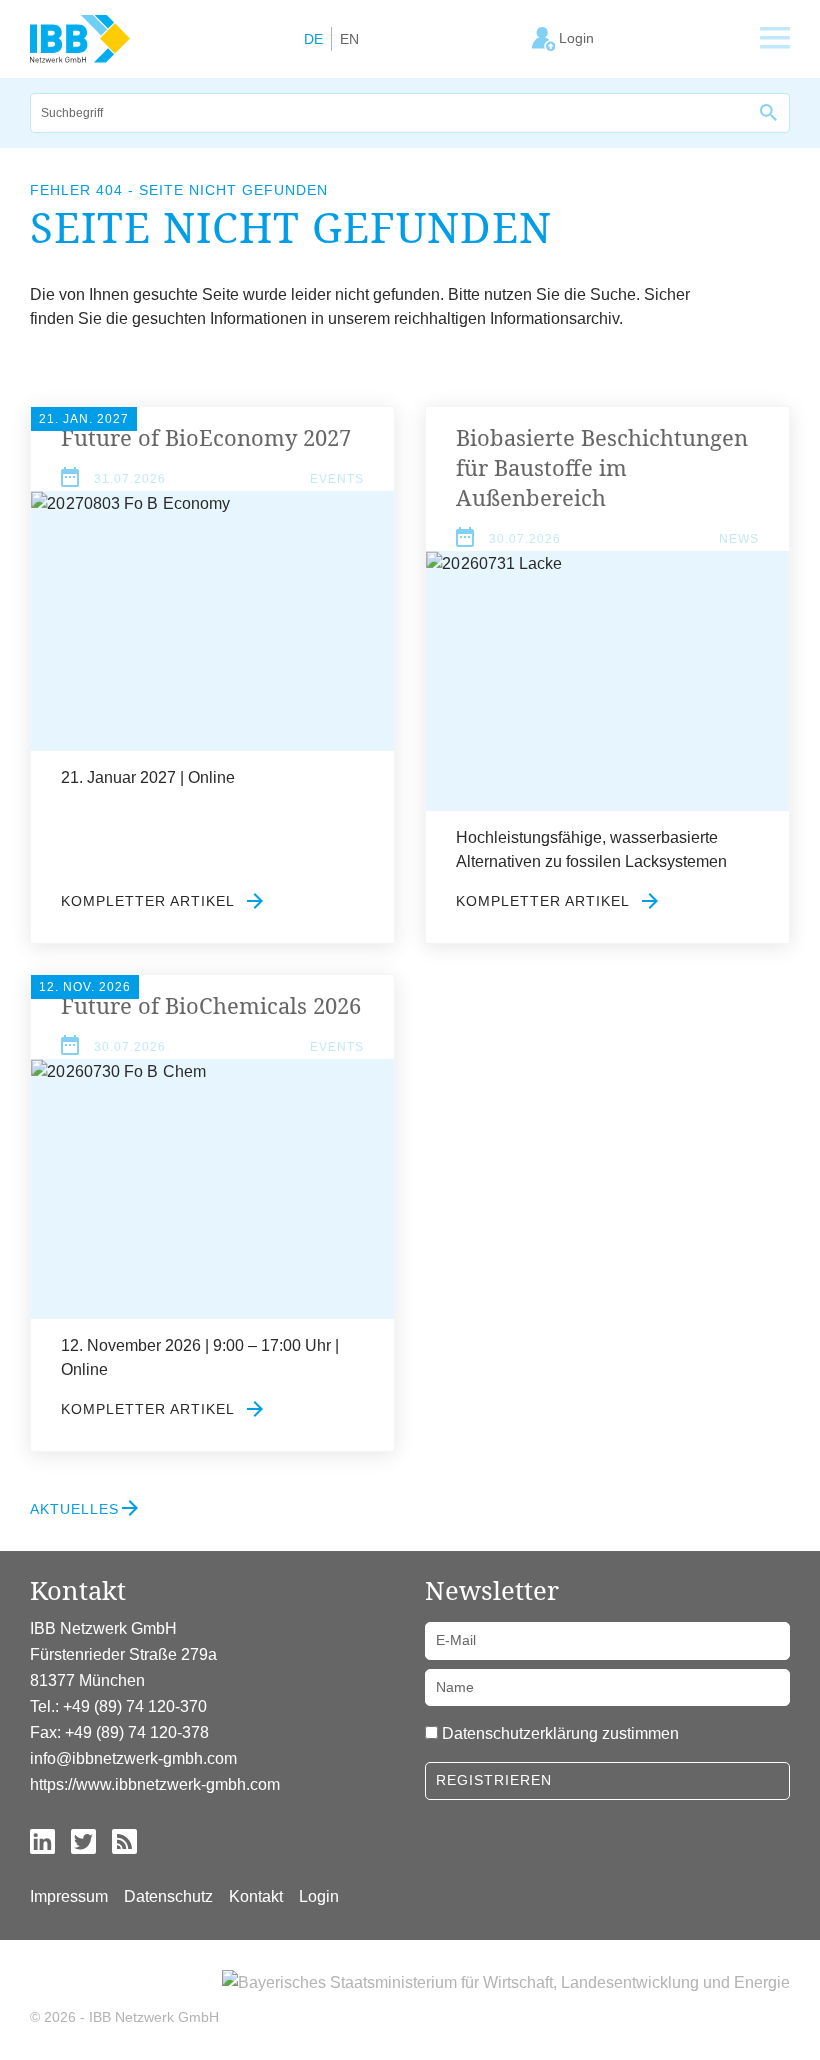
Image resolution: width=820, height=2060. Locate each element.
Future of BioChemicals (211, 1005)
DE (313, 39)
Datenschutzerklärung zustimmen (560, 1733)
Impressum (69, 1896)
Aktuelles (74, 1509)
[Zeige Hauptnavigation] (775, 39)
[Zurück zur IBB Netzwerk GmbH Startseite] (80, 38)
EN (349, 39)
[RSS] (124, 1840)
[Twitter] (83, 1840)
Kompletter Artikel (150, 901)
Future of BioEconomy (206, 437)
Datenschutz (168, 1896)
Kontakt (256, 1896)
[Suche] (770, 113)
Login (319, 1896)
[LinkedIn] (42, 1840)
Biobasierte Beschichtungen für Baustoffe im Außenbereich (602, 467)
